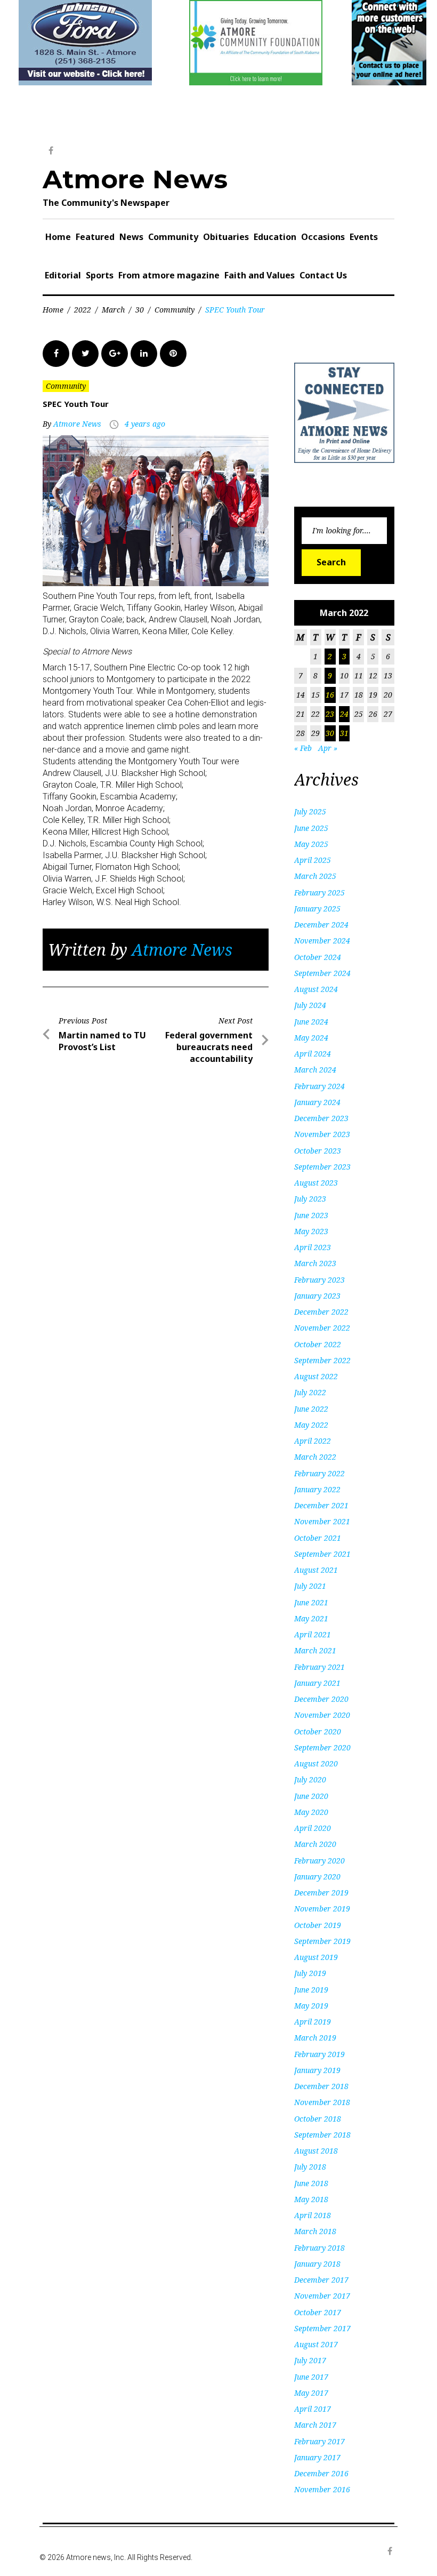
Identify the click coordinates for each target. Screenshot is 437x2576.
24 (344, 714)
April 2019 (313, 2022)
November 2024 (322, 941)
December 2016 (321, 2473)
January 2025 (317, 909)
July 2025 (310, 811)
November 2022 (322, 1328)
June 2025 (311, 828)
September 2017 (322, 2328)
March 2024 (315, 1070)
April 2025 (313, 860)
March (113, 310)
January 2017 (317, 2457)
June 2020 (311, 1796)
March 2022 (315, 1457)
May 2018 (311, 2199)
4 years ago (145, 424)
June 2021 (311, 1602)
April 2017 (313, 2409)
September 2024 (322, 973)
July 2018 (310, 2167)
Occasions (323, 237)
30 (140, 310)
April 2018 (313, 2215)
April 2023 (313, 1247)
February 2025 (319, 893)
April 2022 (313, 1441)
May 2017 (311, 2393)
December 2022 (321, 1312)
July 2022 (310, 1392)
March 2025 (315, 876)
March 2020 (315, 1844)
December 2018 (321, 2086)
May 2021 (311, 1618)
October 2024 (318, 957)
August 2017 (316, 2344)
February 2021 (319, 1667)
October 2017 (318, 2312)
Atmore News (135, 179)
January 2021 (317, 1683)
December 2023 (321, 1118)
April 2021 (313, 1634)
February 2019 (319, 2054)
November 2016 (322, 2489)
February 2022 (319, 1473)
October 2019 (318, 1925)
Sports (100, 275)
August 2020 (316, 1763)
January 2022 (317, 1489)
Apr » (328, 748)
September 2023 (322, 1167)
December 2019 (321, 1893)
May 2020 (311, 1812)
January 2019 (317, 2070)
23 (330, 714)
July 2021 (310, 1586)
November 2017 (322, 2296)
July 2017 (310, 2360)
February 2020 (319, 1861)
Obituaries (226, 237)
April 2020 (313, 1828)
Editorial (63, 275)
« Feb (303, 748)
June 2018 (311, 2183)
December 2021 (321, 1505)
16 (330, 695)
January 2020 (317, 1877)
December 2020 (321, 1699)
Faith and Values (260, 275)
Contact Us (323, 275)
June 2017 (311, 2377)
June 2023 (311, 1215)
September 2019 (322, 1941)
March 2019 (315, 2038)
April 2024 (313, 1054)
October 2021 (318, 1538)
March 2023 (315, 1263)
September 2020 (322, 1747)
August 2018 (316, 2151)
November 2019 (322, 1909)
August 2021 (316, 1570)
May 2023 (311, 1231)
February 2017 (319, 2441)
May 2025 (311, 844)
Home (58, 237)
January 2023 (317, 1296)
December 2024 (321, 925)
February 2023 (319, 1280)
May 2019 (311, 2006)
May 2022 (311, 1425)
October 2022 (318, 1344)
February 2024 (319, 1086)
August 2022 (316, 1376)
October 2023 (318, 1151)
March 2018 (315, 2231)
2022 (83, 310)
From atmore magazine (169, 275)
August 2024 (316, 989)
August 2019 (316, 1957)
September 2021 (322, 1554)
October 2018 (318, 2119)
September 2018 (322, 2135)
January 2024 (317, 1102)
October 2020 (318, 1731)
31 (344, 733)
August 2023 (316, 1183)
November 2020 (322, 1715)
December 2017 (321, 2280)
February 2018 (319, 2248)
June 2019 (311, 1990)
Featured (95, 237)
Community (173, 237)
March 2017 (315, 2425)
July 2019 (310, 1973)
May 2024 (311, 1038)
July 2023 (310, 1199)
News (131, 237)
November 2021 (322, 1521)
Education (275, 237)
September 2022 (322, 1360)
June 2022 (311, 1409)
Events (364, 237)
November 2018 (322, 2102)
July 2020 (310, 1779)
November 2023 (322, 1134)
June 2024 (311, 1022)
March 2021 (315, 1650)
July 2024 (310, 1005)
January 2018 (317, 2264)
